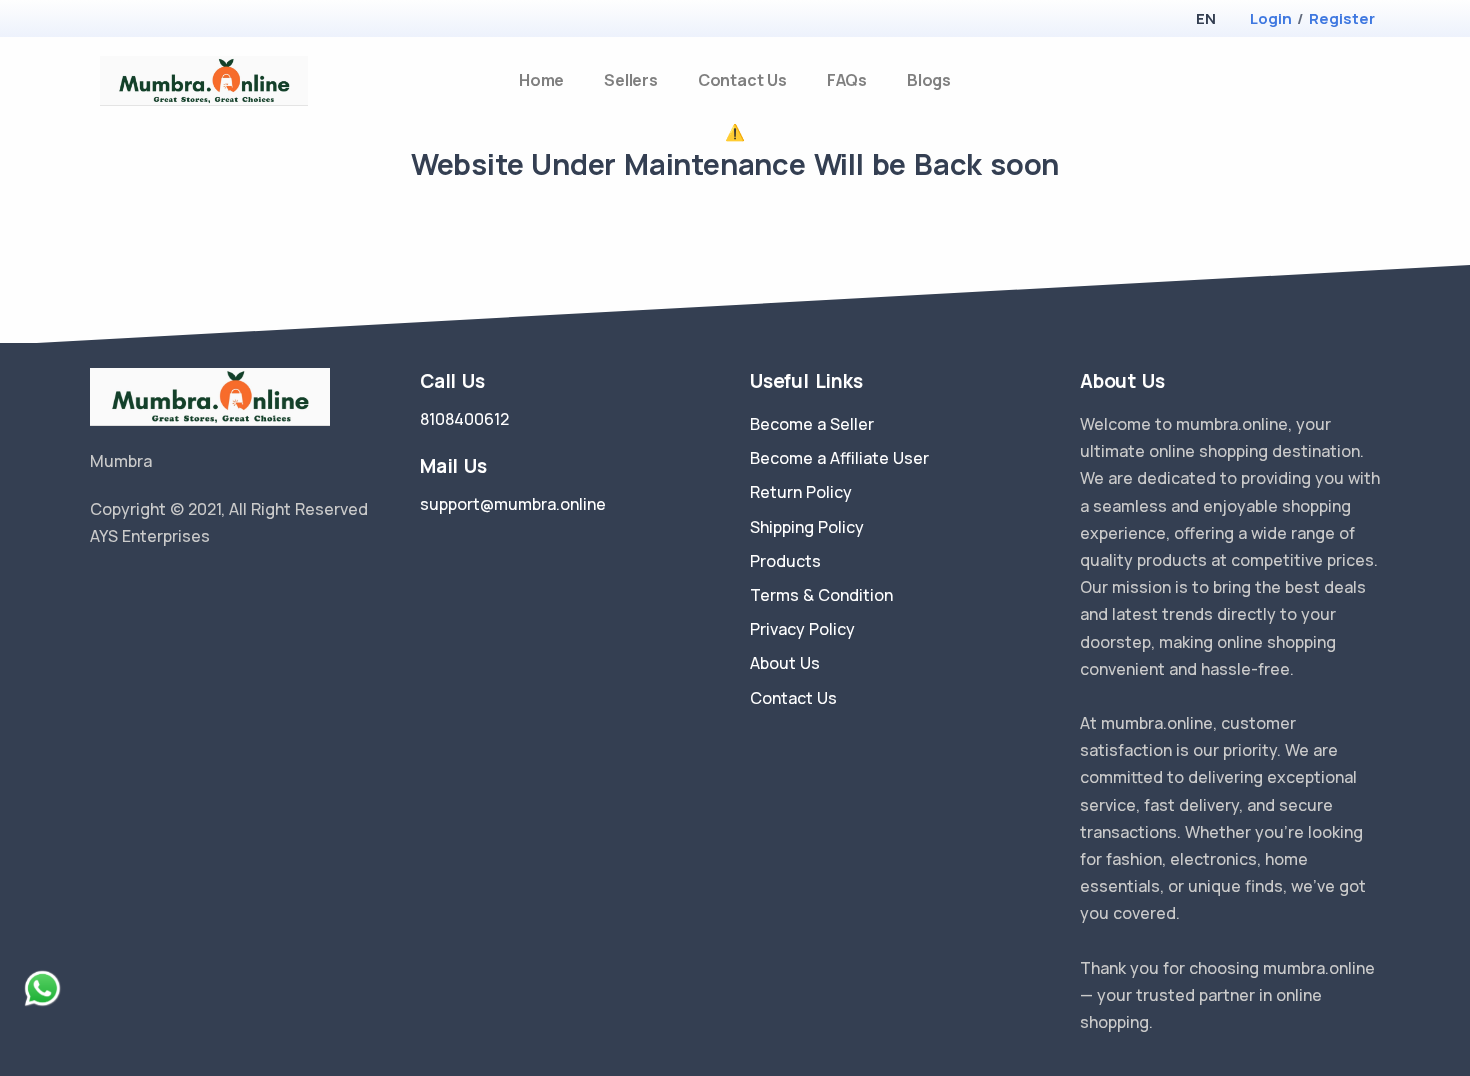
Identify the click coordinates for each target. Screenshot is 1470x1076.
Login (1271, 18)
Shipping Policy (807, 527)
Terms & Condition (821, 595)
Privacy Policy (802, 629)
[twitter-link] (98, 587)
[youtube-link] (188, 587)
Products (785, 561)
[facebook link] (128, 587)
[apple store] (105, 20)
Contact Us (742, 80)
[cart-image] (1371, 80)
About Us (785, 663)
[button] (1205, 18)
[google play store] (140, 20)
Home (541, 80)
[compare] (1338, 80)
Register (1342, 18)
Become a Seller (812, 424)
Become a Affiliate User (839, 458)
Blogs (929, 80)
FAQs (847, 80)
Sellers (631, 80)
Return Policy (801, 492)
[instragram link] (158, 587)
